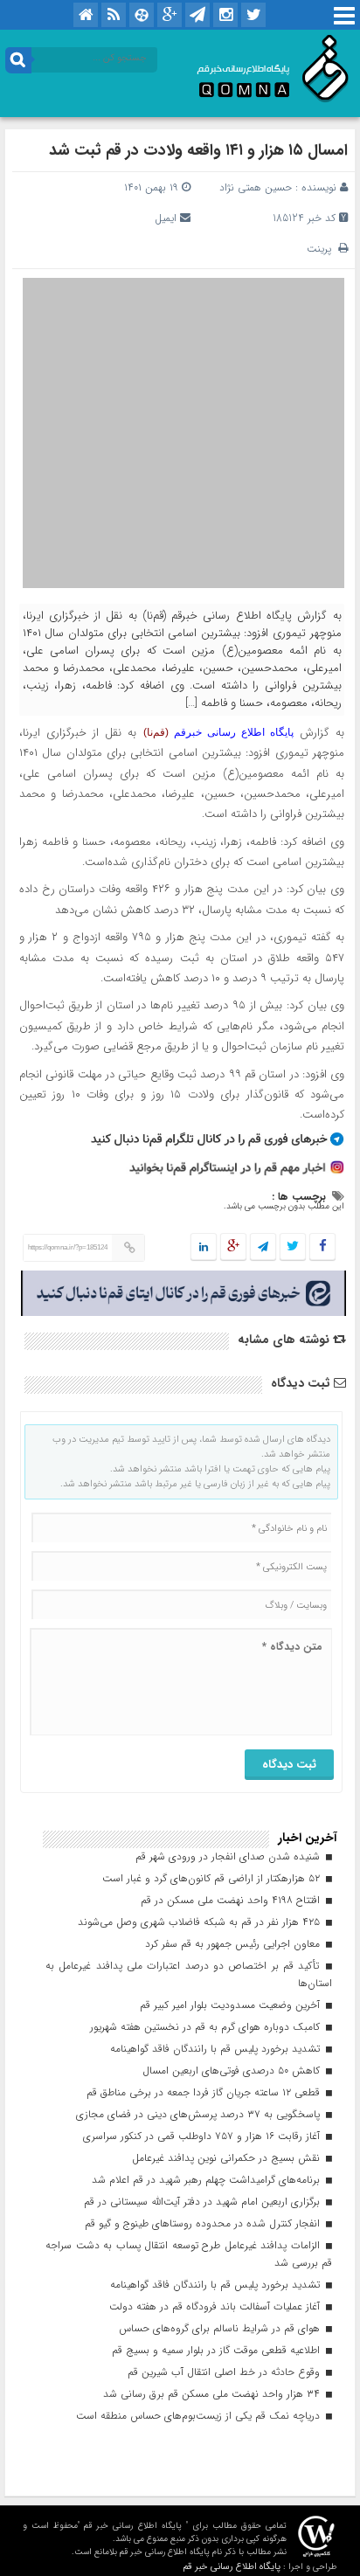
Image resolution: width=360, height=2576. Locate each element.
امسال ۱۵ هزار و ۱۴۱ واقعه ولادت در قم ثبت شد (198, 150)
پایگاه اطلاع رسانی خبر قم (232, 2567)
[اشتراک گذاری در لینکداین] (204, 1247)
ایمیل (166, 218)
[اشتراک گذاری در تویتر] (293, 1247)
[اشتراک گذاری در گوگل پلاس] (233, 1247)
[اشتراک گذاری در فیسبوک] (322, 1247)
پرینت (322, 249)
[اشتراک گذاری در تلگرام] (263, 1247)
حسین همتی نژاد (256, 187)
